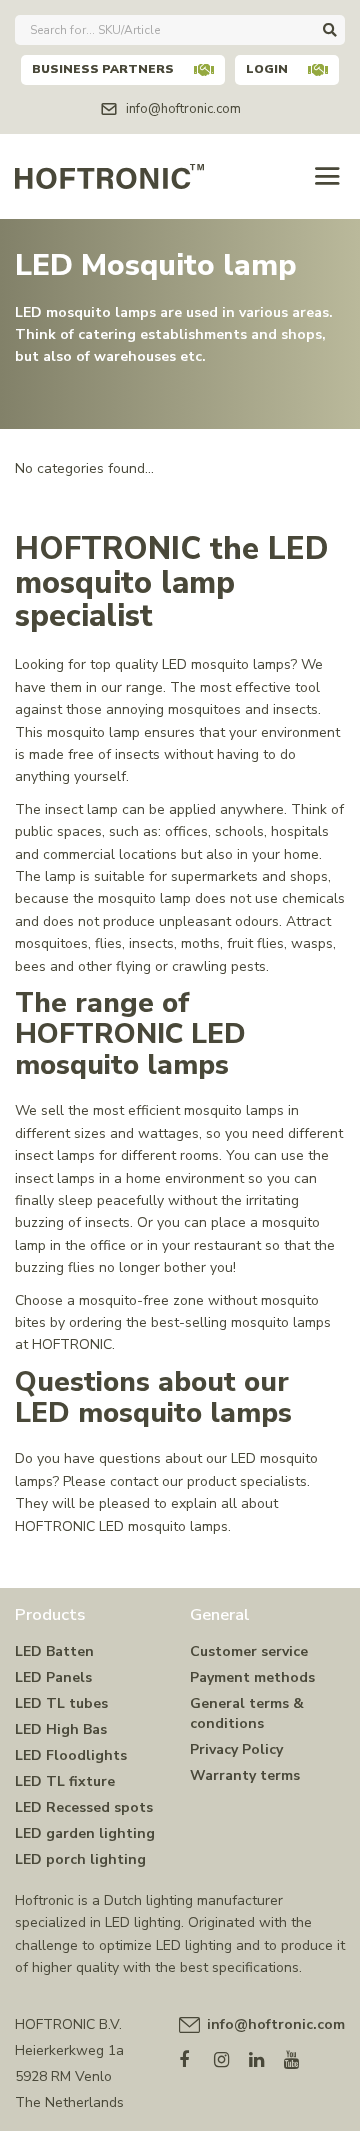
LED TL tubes (61, 1703)
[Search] (330, 30)
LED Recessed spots (84, 1807)
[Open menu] (327, 176)
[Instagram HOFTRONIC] (231, 2055)
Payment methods (252, 1677)
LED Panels (53, 1677)
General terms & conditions (247, 1713)
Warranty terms (245, 1775)
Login (267, 69)
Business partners (103, 69)
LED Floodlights (71, 1755)
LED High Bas (61, 1729)
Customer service (249, 1651)
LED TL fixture (65, 1781)
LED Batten (54, 1651)
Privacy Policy (236, 1749)
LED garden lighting (85, 1833)
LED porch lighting (80, 1859)
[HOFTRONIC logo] (109, 174)
